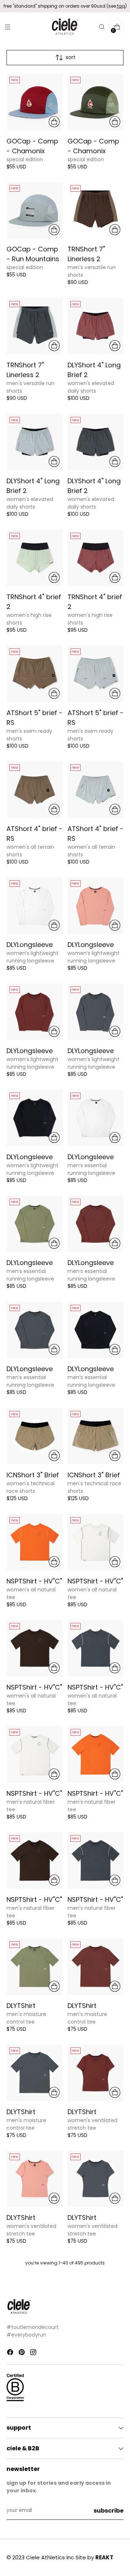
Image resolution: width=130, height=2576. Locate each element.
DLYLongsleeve (30, 945)
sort (71, 57)
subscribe (109, 2511)
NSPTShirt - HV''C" (34, 1581)
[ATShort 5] (35, 674)
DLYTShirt (21, 2006)
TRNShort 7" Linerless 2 (86, 254)
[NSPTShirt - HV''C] (35, 1542)
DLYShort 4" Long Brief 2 (94, 370)
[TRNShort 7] (96, 210)
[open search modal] (102, 27)
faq (121, 6)
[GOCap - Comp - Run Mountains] (35, 210)
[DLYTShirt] (35, 1967)
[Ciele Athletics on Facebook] (11, 2353)
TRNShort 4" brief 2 (34, 602)
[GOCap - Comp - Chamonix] (35, 102)
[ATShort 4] (35, 790)
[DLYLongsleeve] (35, 906)
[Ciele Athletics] (65, 27)
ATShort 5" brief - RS (34, 718)
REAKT (104, 2557)
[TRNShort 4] (35, 558)
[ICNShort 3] (35, 1436)
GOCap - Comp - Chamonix (32, 146)
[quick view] (54, 122)
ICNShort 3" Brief (33, 1475)
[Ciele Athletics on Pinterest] (22, 2353)
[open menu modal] (7, 27)
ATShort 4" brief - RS (34, 834)
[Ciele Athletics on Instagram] (34, 2353)
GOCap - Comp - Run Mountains (33, 254)
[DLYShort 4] (96, 326)
